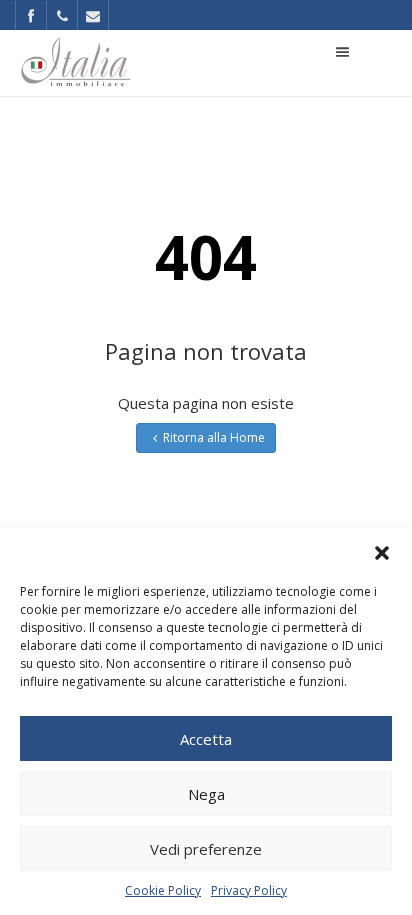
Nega (206, 794)
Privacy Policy (249, 890)
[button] (382, 553)
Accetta (206, 739)
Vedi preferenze (206, 849)
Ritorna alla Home (214, 437)
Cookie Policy (163, 890)
